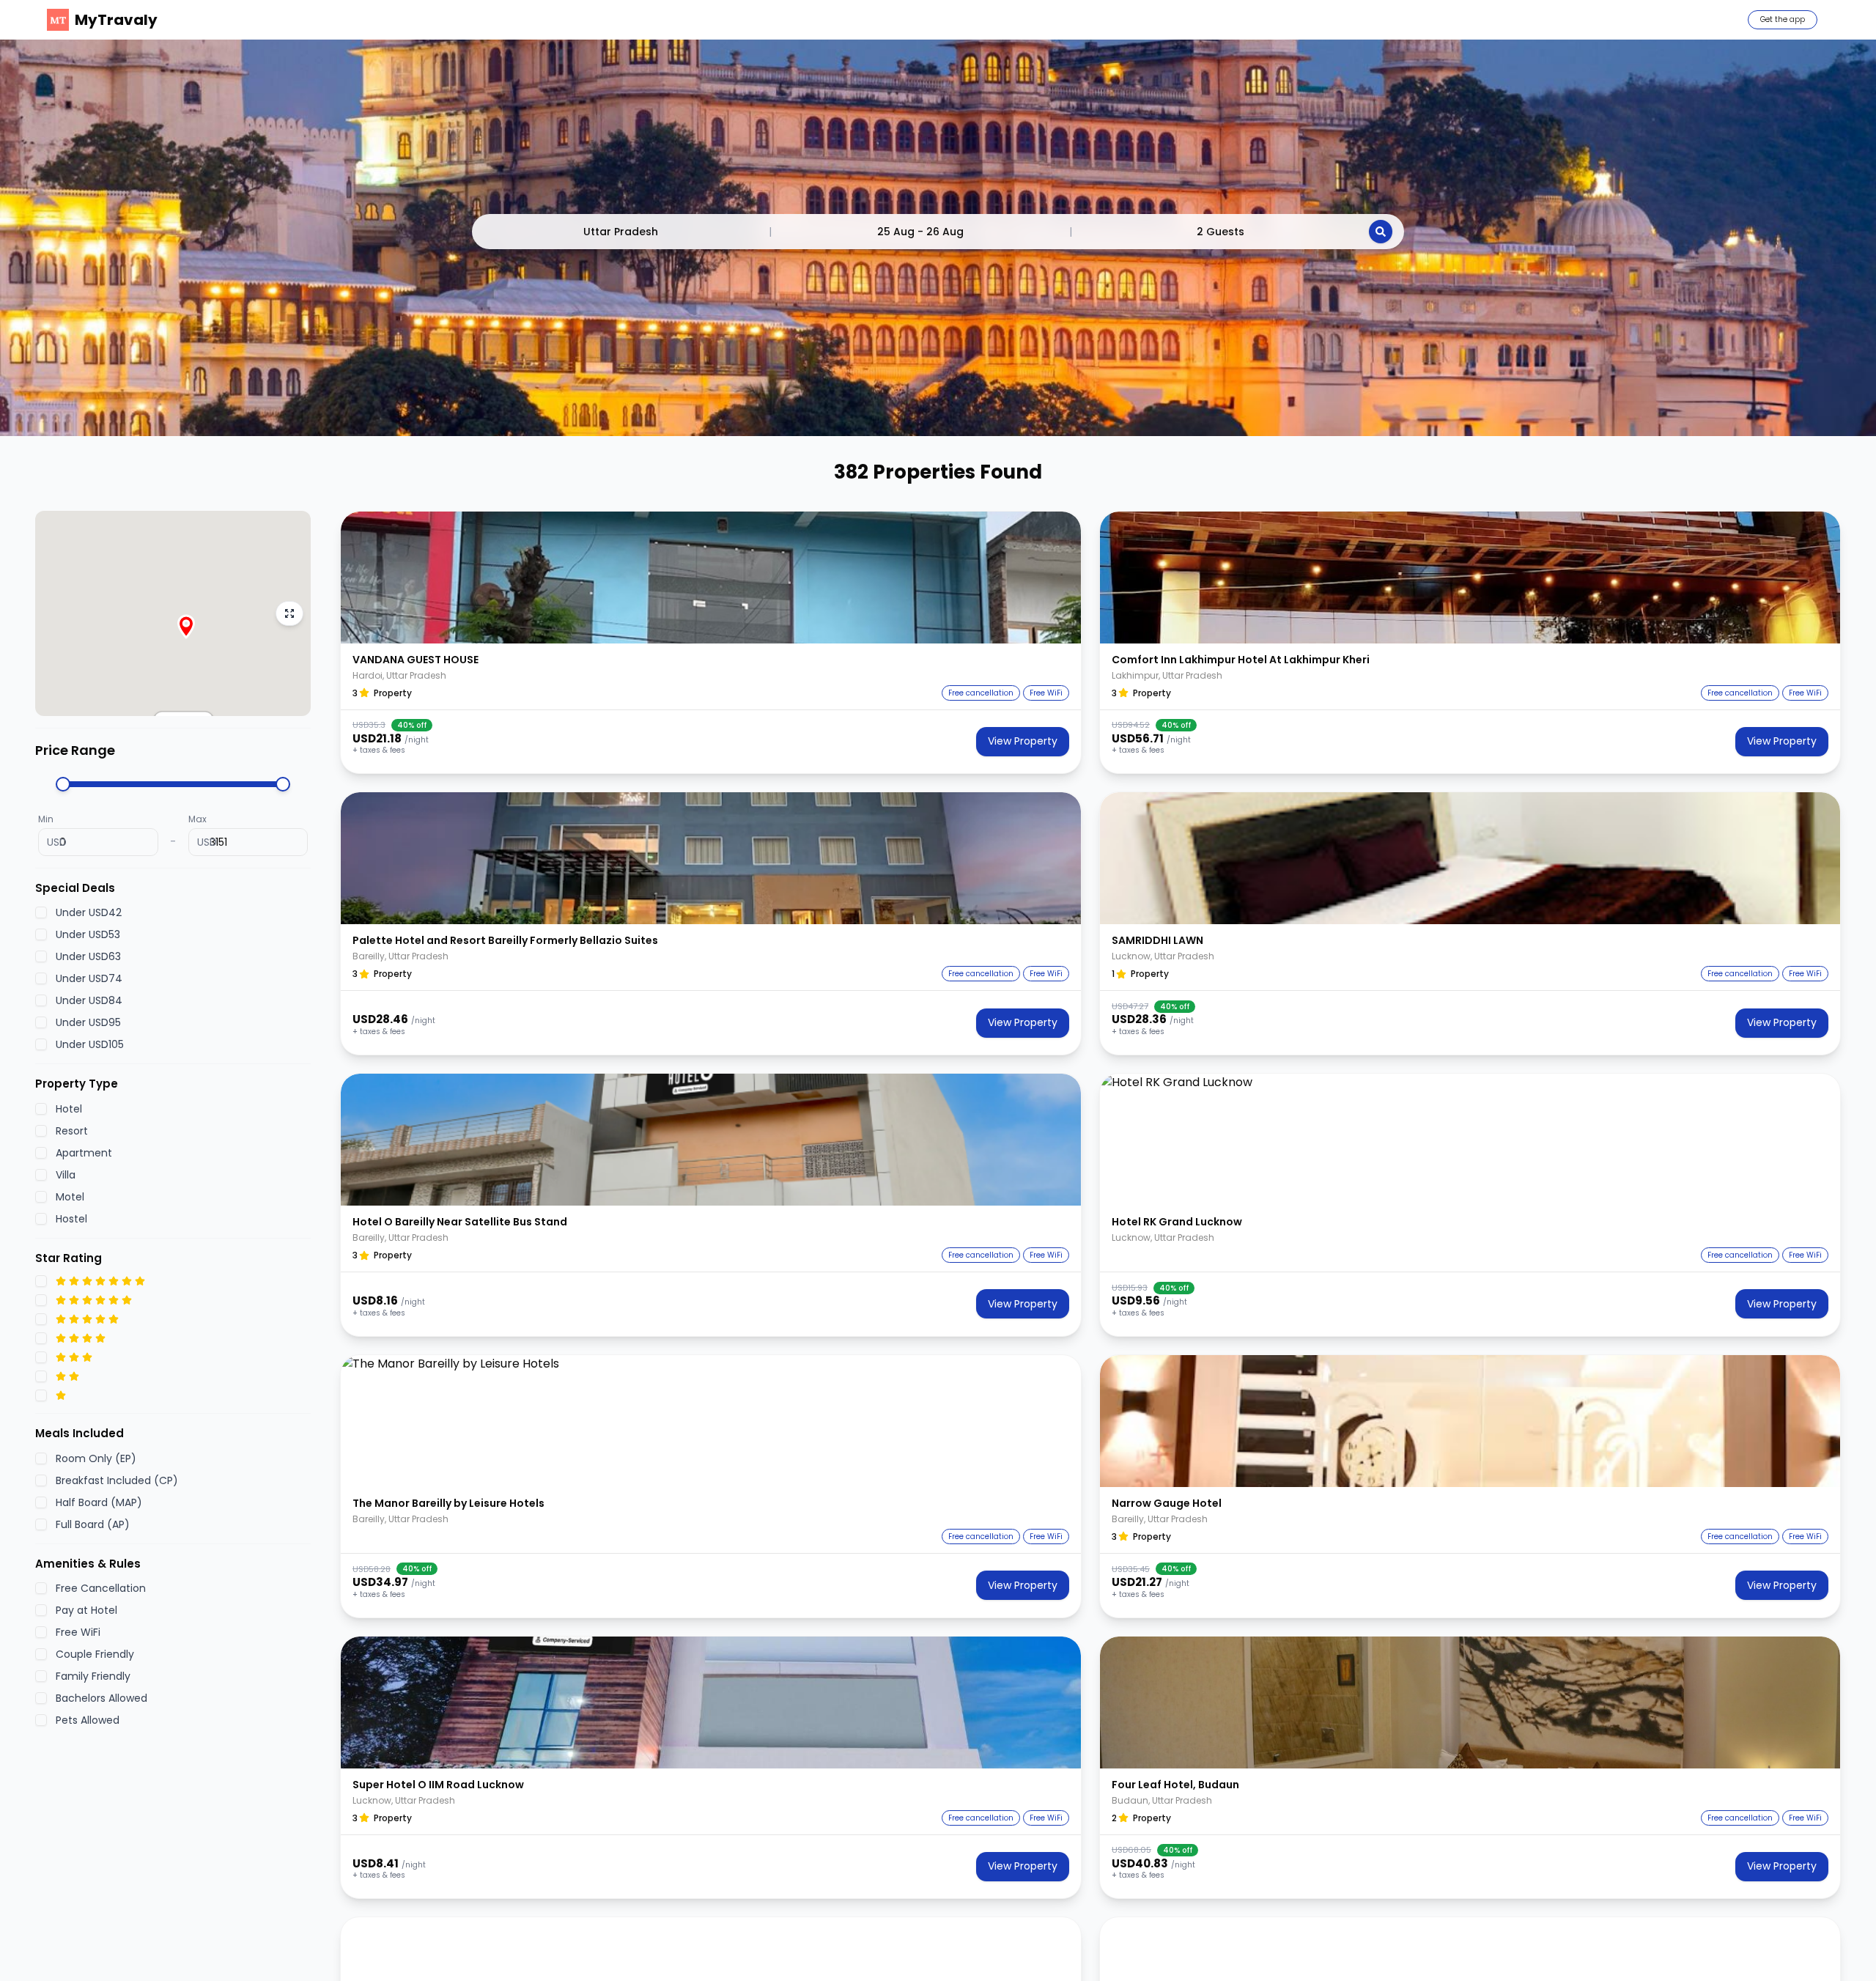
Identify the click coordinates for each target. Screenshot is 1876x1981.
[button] (711, 578)
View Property (1023, 741)
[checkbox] (41, 912)
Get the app (1783, 19)
